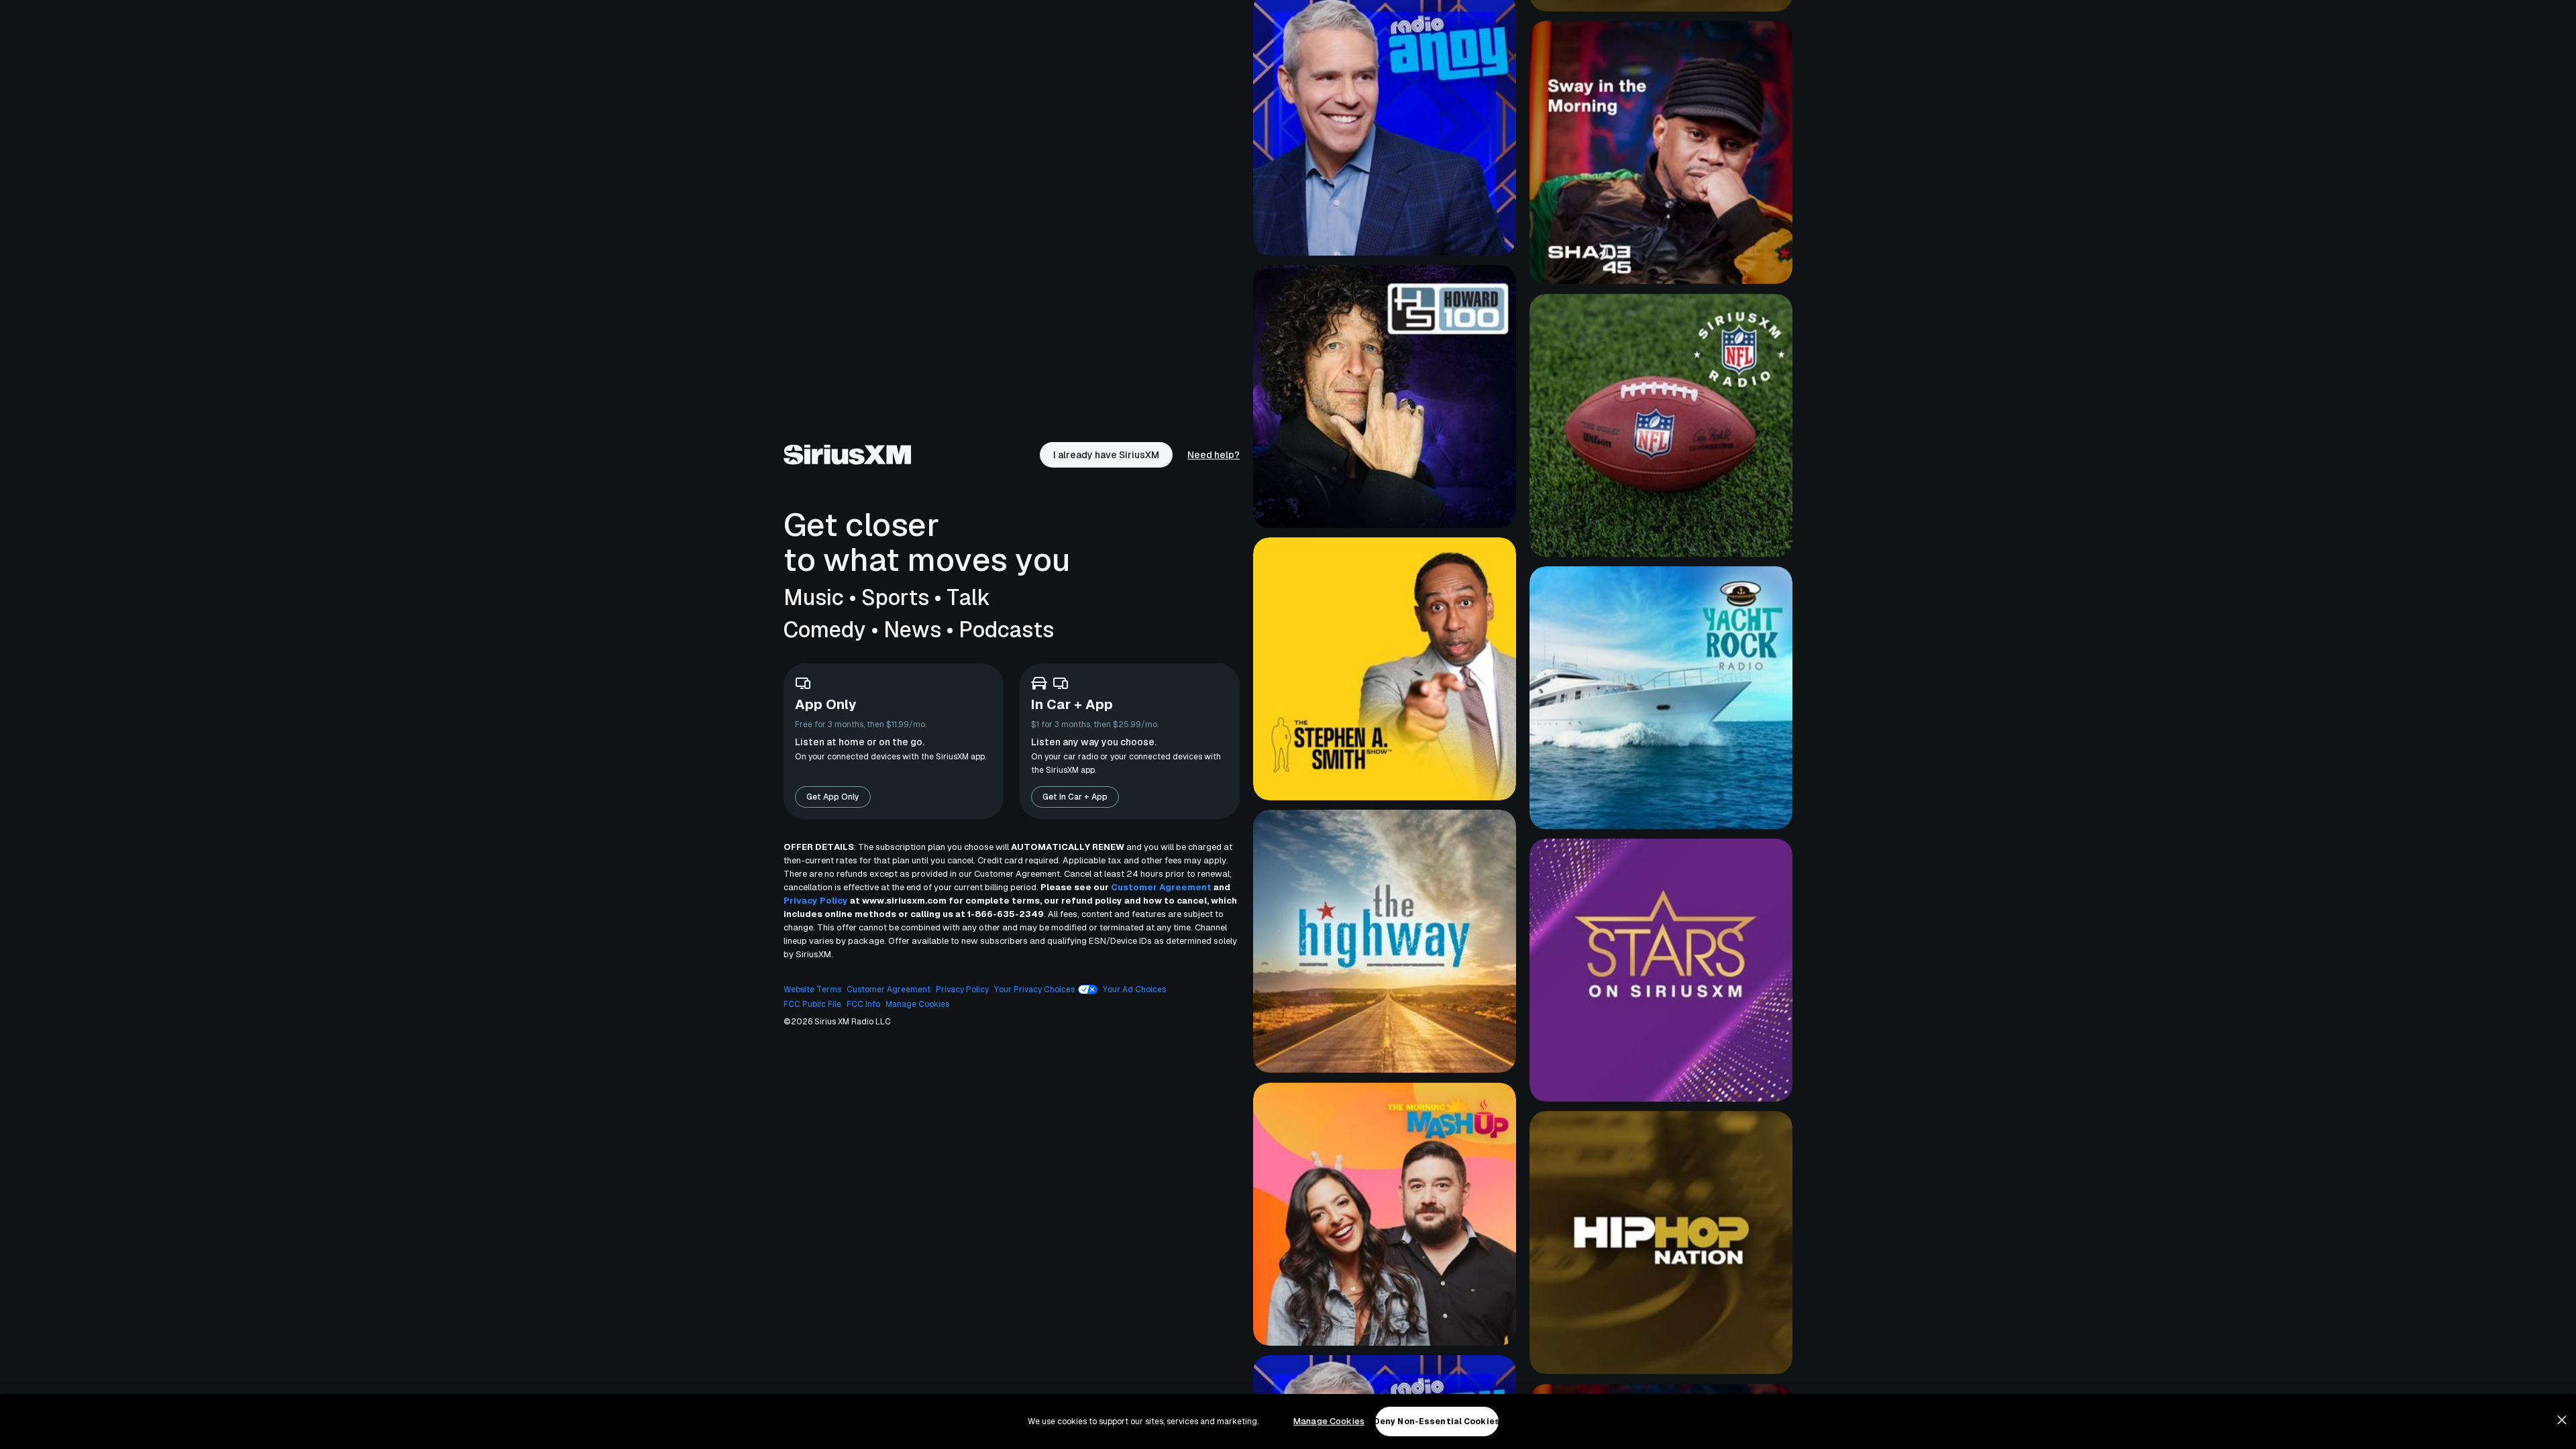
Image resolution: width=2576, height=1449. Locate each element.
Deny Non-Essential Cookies (1437, 1421)
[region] (1288, 1421)
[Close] (2562, 1420)
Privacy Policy (816, 901)
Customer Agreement (1161, 887)
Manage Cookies (1329, 1421)
